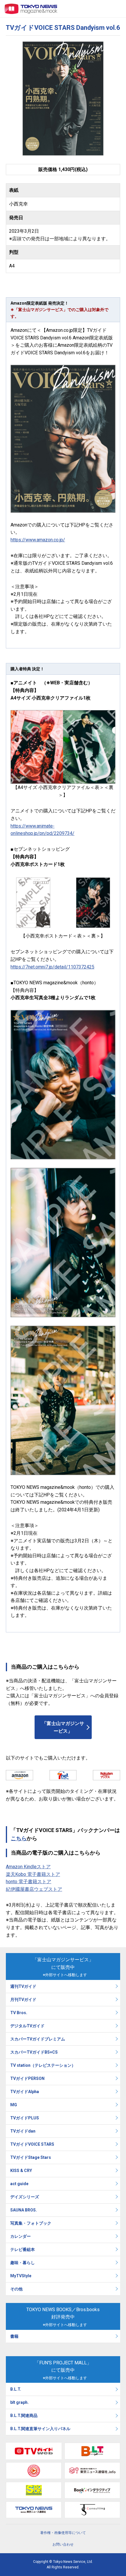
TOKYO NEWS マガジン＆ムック (31, 9)
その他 (16, 2289)
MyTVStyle (21, 2276)
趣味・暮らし (23, 2263)
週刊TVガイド (23, 1986)
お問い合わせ (63, 2544)
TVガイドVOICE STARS (32, 2144)
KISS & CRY (21, 2171)
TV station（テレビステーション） (43, 2065)
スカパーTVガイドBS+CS (34, 2052)
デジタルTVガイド (27, 2026)
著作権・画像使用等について (63, 2533)
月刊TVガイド (23, 2000)
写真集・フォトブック (31, 2223)
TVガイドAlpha (25, 2092)
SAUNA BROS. (24, 2210)
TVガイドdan (23, 2131)
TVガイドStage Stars (31, 2157)
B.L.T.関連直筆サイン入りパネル (40, 2429)
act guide (19, 2184)
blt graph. (19, 2402)
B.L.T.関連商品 (24, 2416)
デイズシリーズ (25, 2197)
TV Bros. (19, 2013)
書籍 (14, 2336)
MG (14, 2105)
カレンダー (21, 2236)
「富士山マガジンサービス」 (63, 1727)
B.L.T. (16, 2389)
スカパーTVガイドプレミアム (38, 2039)
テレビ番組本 (23, 2249)
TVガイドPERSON (27, 2078)
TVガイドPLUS (25, 2118)
